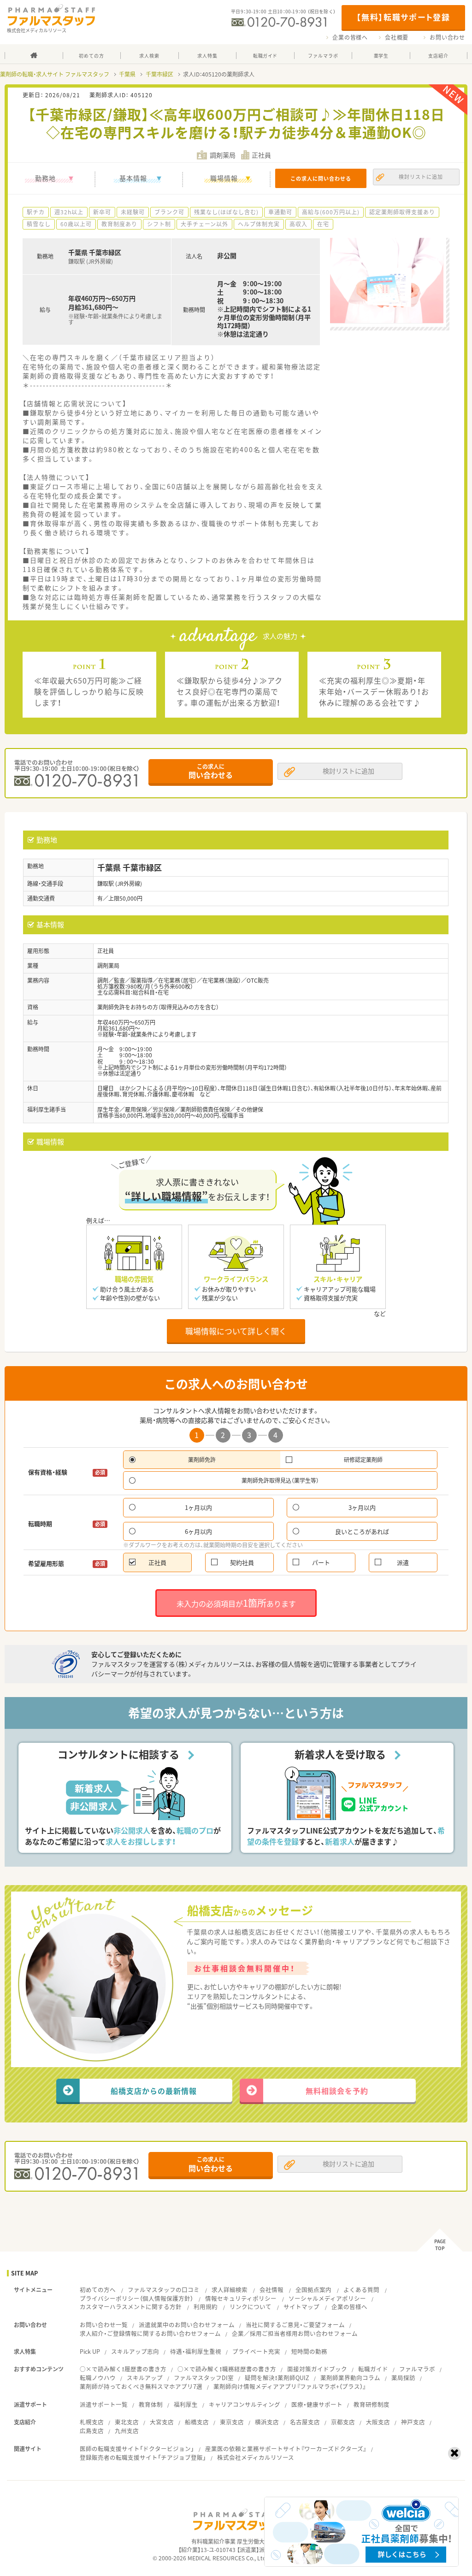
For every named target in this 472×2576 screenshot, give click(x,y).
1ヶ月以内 (198, 1507)
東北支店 (127, 2422)
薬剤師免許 (202, 1460)
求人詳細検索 (230, 2290)
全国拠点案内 (313, 2290)
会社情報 (271, 2290)
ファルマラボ (417, 2369)
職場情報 (224, 178)
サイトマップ (301, 2307)
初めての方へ (98, 2290)
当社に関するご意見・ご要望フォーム (295, 2325)
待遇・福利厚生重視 (196, 2351)
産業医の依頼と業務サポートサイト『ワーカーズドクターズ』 (286, 2449)
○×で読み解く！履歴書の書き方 (123, 2369)
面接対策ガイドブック (317, 2369)
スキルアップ (145, 2378)
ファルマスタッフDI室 (204, 2378)
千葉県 (127, 74)
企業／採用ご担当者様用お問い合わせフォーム (295, 2333)
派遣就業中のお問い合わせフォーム (187, 2325)
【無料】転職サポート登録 (403, 17)
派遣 (403, 1562)
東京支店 (232, 2422)
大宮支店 (162, 2422)
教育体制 (151, 2404)
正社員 (157, 1562)
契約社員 (242, 1562)
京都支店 (343, 2422)
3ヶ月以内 (362, 1507)
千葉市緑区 (159, 74)
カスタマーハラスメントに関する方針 (131, 2307)
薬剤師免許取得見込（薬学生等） (280, 1480)
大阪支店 (378, 2422)
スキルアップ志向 (135, 2351)
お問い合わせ (447, 37)
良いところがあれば (362, 1531)
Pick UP (90, 2351)
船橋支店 (197, 2422)
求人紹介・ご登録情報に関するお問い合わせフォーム (150, 2333)
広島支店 (92, 2431)
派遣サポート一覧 (104, 2404)
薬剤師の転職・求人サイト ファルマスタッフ (55, 74)
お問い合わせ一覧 (104, 2325)
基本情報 (133, 178)
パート (321, 1562)
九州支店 (127, 2431)
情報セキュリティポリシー (241, 2298)
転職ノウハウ (98, 2378)
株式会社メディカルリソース (256, 2457)
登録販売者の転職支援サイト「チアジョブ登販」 (143, 2457)
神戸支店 (413, 2422)
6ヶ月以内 (198, 1531)
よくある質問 (361, 2290)
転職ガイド (373, 2369)
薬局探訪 (403, 2378)
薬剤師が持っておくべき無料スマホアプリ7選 (141, 2386)
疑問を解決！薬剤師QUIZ (277, 2378)
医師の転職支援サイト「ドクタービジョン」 (137, 2449)
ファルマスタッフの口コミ (164, 2290)
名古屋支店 (305, 2422)
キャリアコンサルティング (245, 2404)
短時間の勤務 (309, 2351)
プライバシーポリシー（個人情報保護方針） (136, 2298)
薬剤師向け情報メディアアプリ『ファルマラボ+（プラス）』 (290, 2386)
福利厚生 (186, 2404)
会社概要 (397, 37)
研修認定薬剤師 (363, 1460)
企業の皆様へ (350, 37)
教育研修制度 (372, 2404)
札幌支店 (92, 2422)
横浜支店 (267, 2422)
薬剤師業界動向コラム (350, 2378)
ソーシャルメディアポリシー (327, 2298)
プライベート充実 (256, 2351)
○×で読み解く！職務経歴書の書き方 (227, 2369)
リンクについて (251, 2307)
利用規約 (206, 2307)
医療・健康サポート (317, 2404)
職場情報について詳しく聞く (236, 1331)
